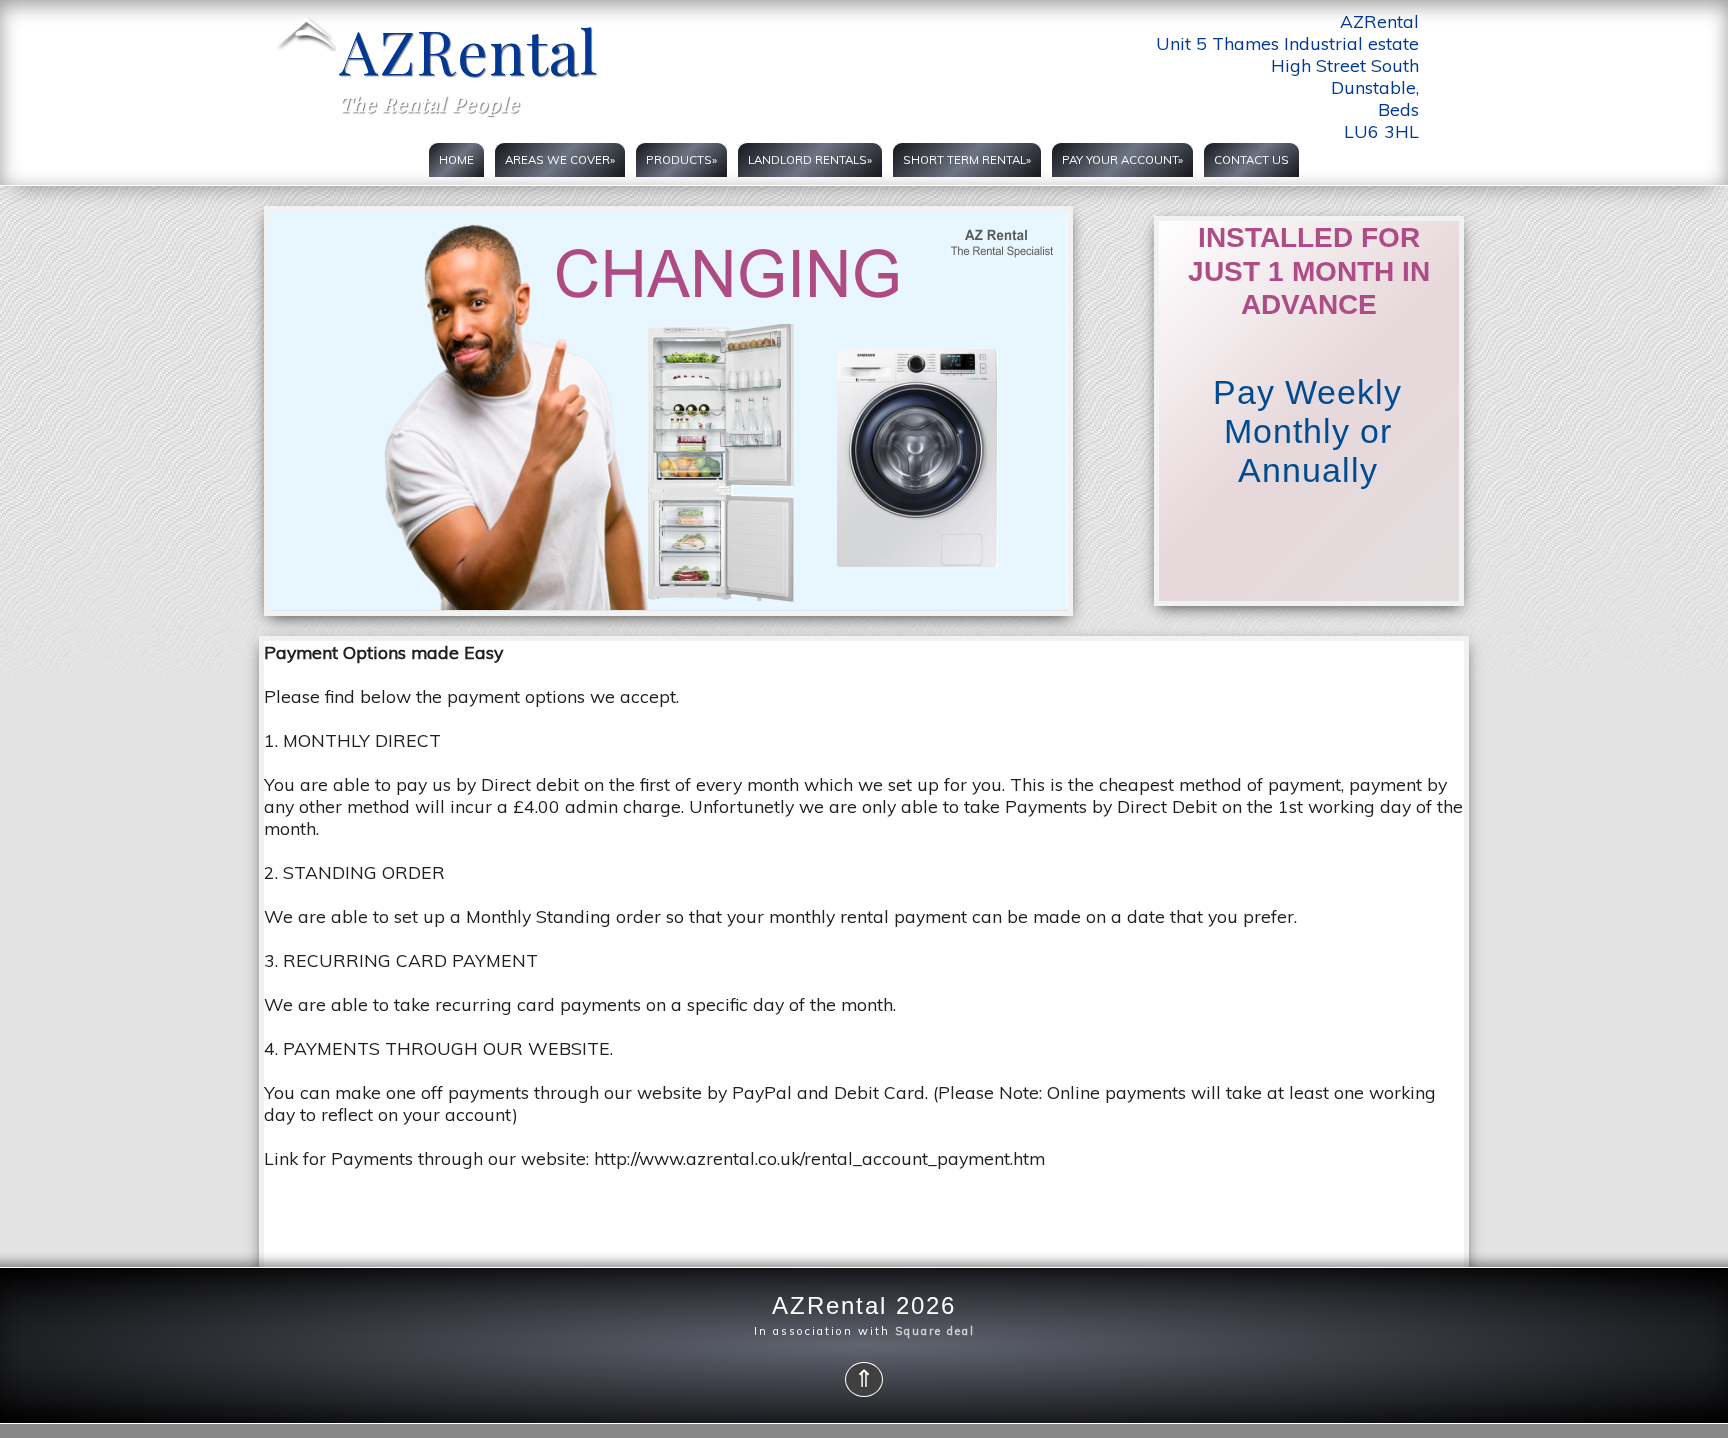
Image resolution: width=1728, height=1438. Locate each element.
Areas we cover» (560, 160)
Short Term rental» (967, 160)
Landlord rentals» (810, 160)
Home (456, 160)
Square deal (935, 1331)
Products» (681, 160)
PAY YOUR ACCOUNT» (1122, 160)
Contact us (1251, 160)
